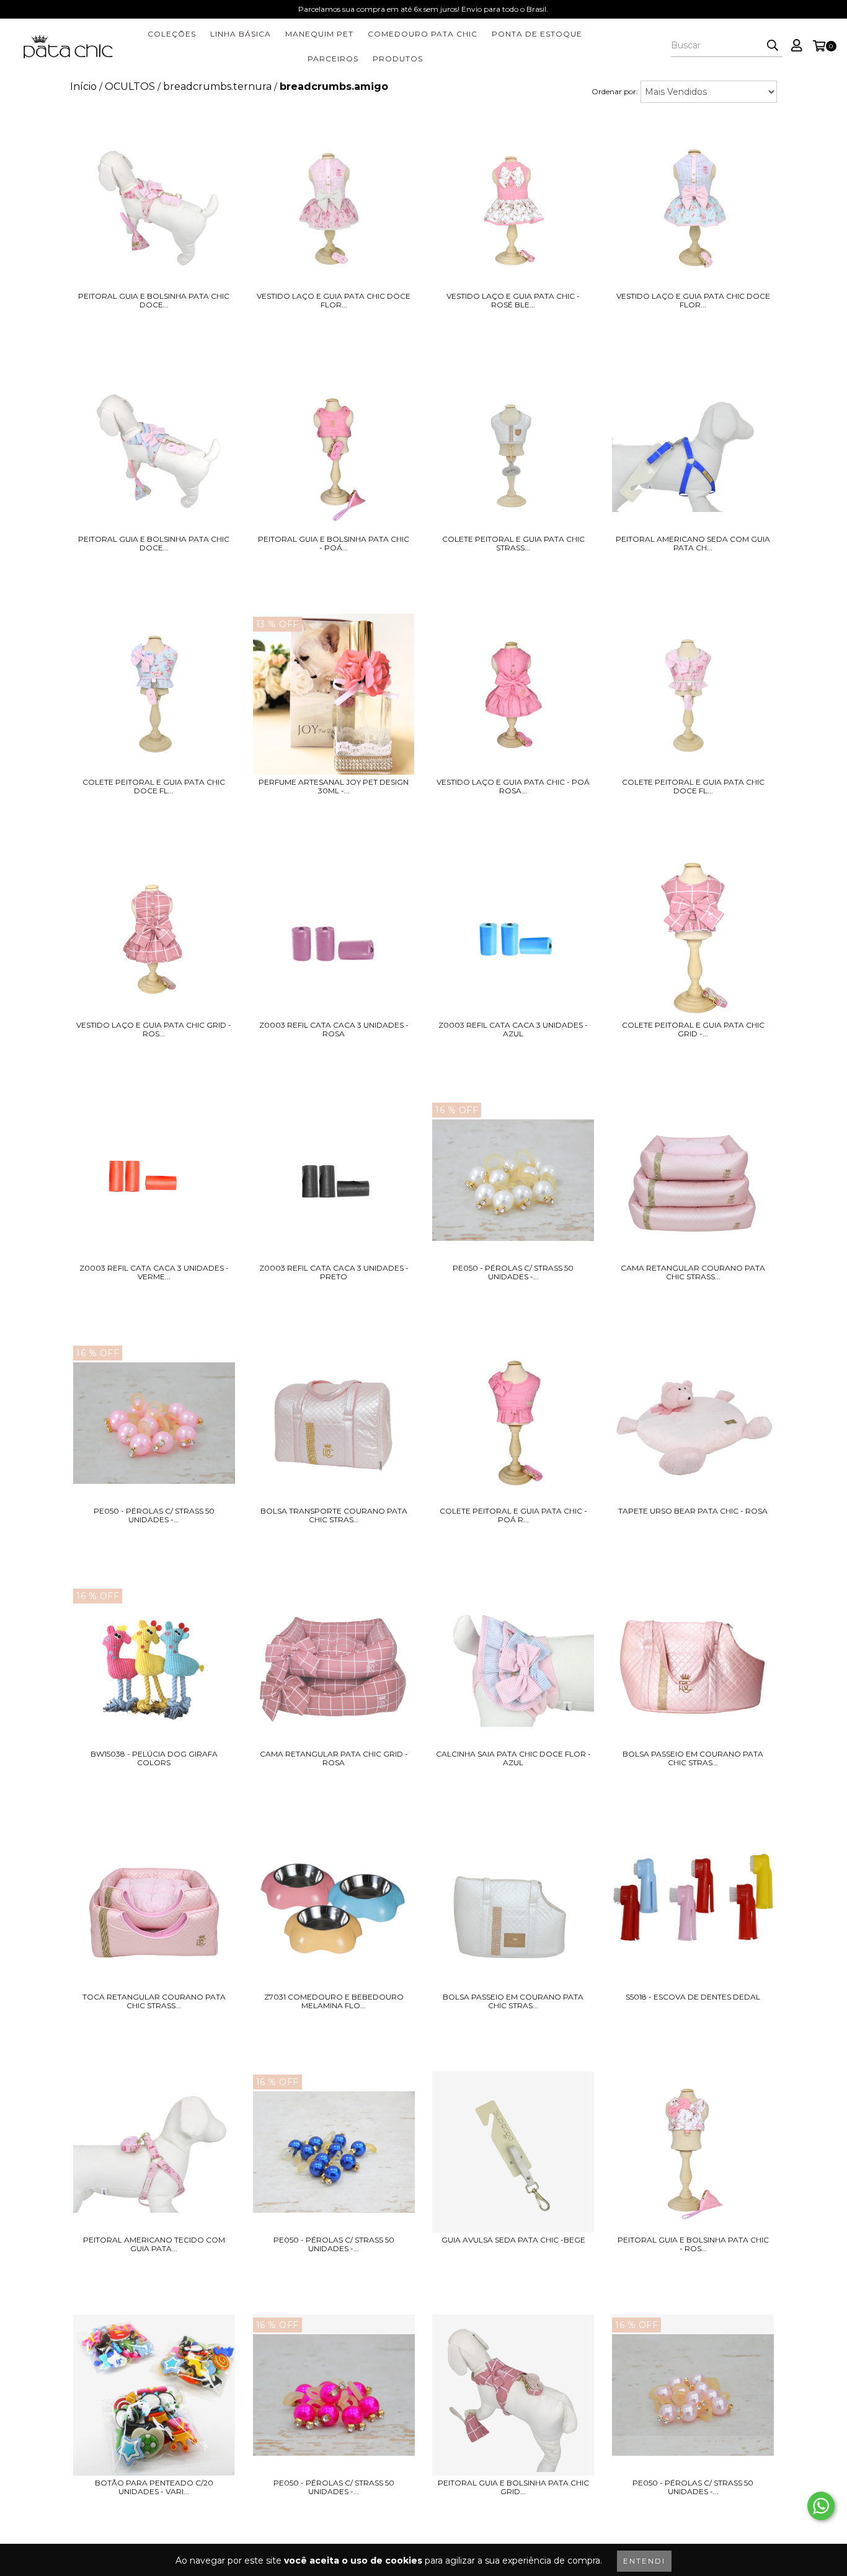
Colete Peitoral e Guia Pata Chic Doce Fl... (154, 787)
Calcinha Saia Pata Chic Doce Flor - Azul (513, 1758)
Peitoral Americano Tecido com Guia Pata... (154, 2244)
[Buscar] (773, 46)
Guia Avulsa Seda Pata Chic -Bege (513, 2240)
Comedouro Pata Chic (423, 34)
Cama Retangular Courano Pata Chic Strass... (693, 1273)
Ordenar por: (615, 91)
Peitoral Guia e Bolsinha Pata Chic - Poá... (334, 544)
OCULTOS (130, 86)
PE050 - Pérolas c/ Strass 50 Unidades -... (513, 1273)
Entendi (644, 2561)
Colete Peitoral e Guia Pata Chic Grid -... (693, 1030)
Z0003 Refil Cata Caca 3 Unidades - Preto (334, 1273)
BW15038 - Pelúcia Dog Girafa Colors (154, 1758)
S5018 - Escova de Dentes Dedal (693, 1997)
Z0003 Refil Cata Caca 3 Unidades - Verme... (154, 1273)
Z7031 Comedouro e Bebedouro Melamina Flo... (334, 2001)
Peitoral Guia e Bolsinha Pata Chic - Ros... (693, 2244)
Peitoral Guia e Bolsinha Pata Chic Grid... (513, 2487)
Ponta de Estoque (537, 34)
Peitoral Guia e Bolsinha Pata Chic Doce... (154, 301)
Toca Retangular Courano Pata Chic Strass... (154, 2001)
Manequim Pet (319, 34)
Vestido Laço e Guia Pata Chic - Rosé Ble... (513, 301)
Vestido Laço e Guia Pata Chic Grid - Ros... (154, 1030)
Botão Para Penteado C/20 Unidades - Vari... (154, 2487)
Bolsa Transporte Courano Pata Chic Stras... (334, 1515)
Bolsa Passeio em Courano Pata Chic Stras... (693, 1758)
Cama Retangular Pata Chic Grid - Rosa (334, 1758)
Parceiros (333, 59)
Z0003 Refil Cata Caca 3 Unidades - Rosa (334, 1030)
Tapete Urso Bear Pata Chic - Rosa (693, 1511)
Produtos (398, 59)
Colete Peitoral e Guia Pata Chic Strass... (513, 544)
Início (83, 86)
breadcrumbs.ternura (217, 86)
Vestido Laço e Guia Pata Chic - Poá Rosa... (513, 787)
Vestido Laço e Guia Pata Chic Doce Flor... (334, 301)
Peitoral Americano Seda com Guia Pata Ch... (693, 544)
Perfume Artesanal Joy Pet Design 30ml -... (334, 787)
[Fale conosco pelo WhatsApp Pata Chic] (821, 2506)
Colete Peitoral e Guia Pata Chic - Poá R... (513, 1515)
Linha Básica (241, 34)
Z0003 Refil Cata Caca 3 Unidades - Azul (513, 1030)
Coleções (172, 34)
